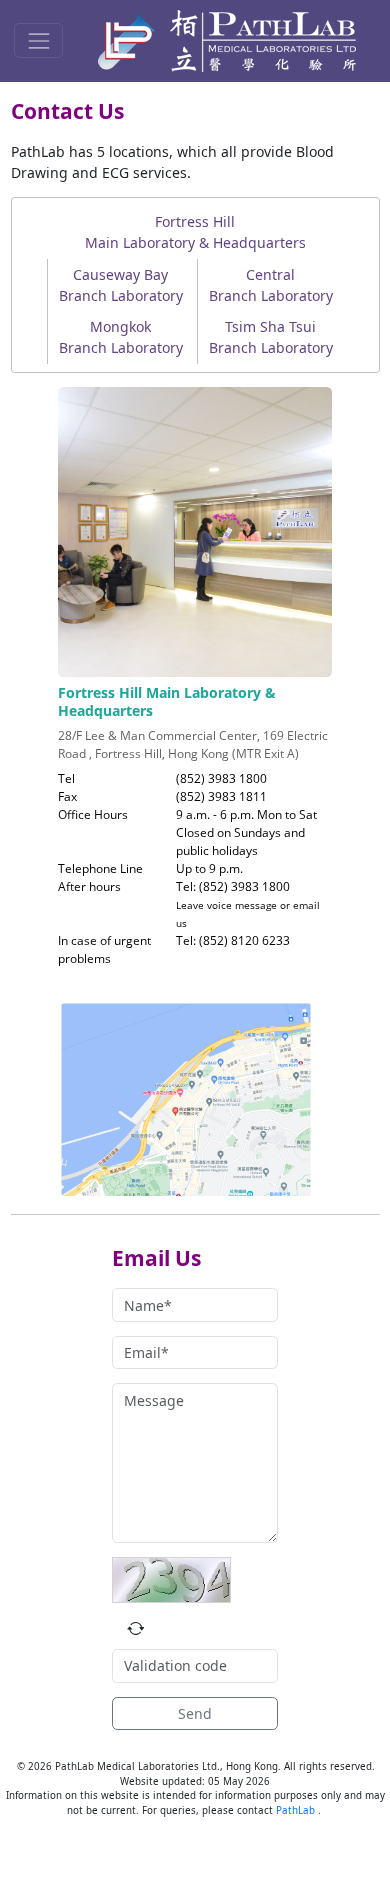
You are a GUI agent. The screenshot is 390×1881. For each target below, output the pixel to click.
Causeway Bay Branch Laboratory (121, 285)
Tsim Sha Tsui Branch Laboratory (271, 337)
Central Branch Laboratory (271, 285)
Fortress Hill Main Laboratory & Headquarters (195, 232)
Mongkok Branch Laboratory (121, 337)
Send (195, 1713)
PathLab (297, 1810)
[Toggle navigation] (38, 40)
